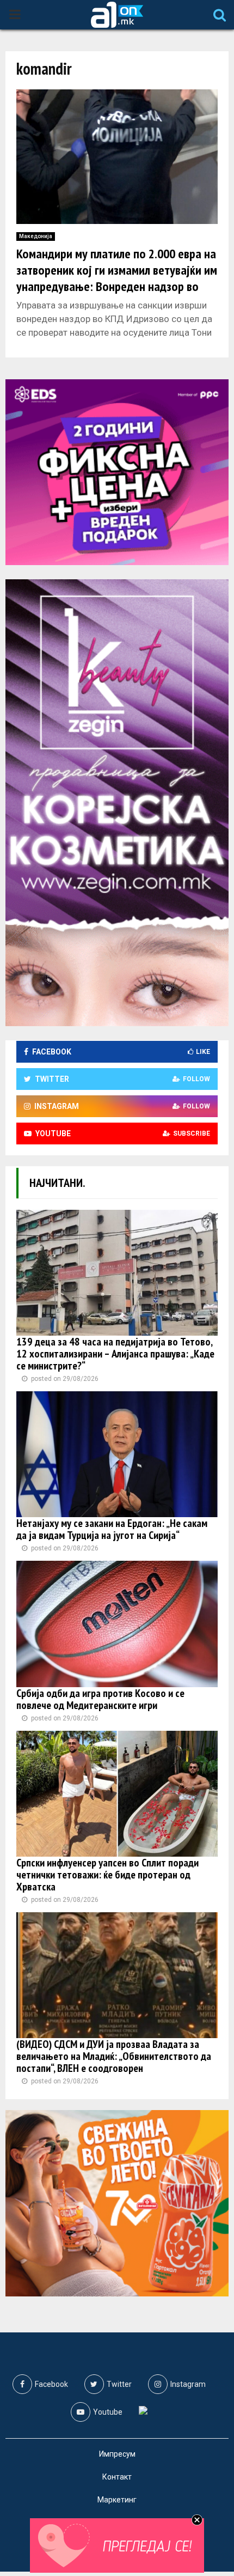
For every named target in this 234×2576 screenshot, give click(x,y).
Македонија (36, 236)
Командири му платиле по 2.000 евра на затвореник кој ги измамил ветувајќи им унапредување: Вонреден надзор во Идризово (117, 278)
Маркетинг (117, 2500)
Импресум (117, 2454)
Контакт (117, 2477)
